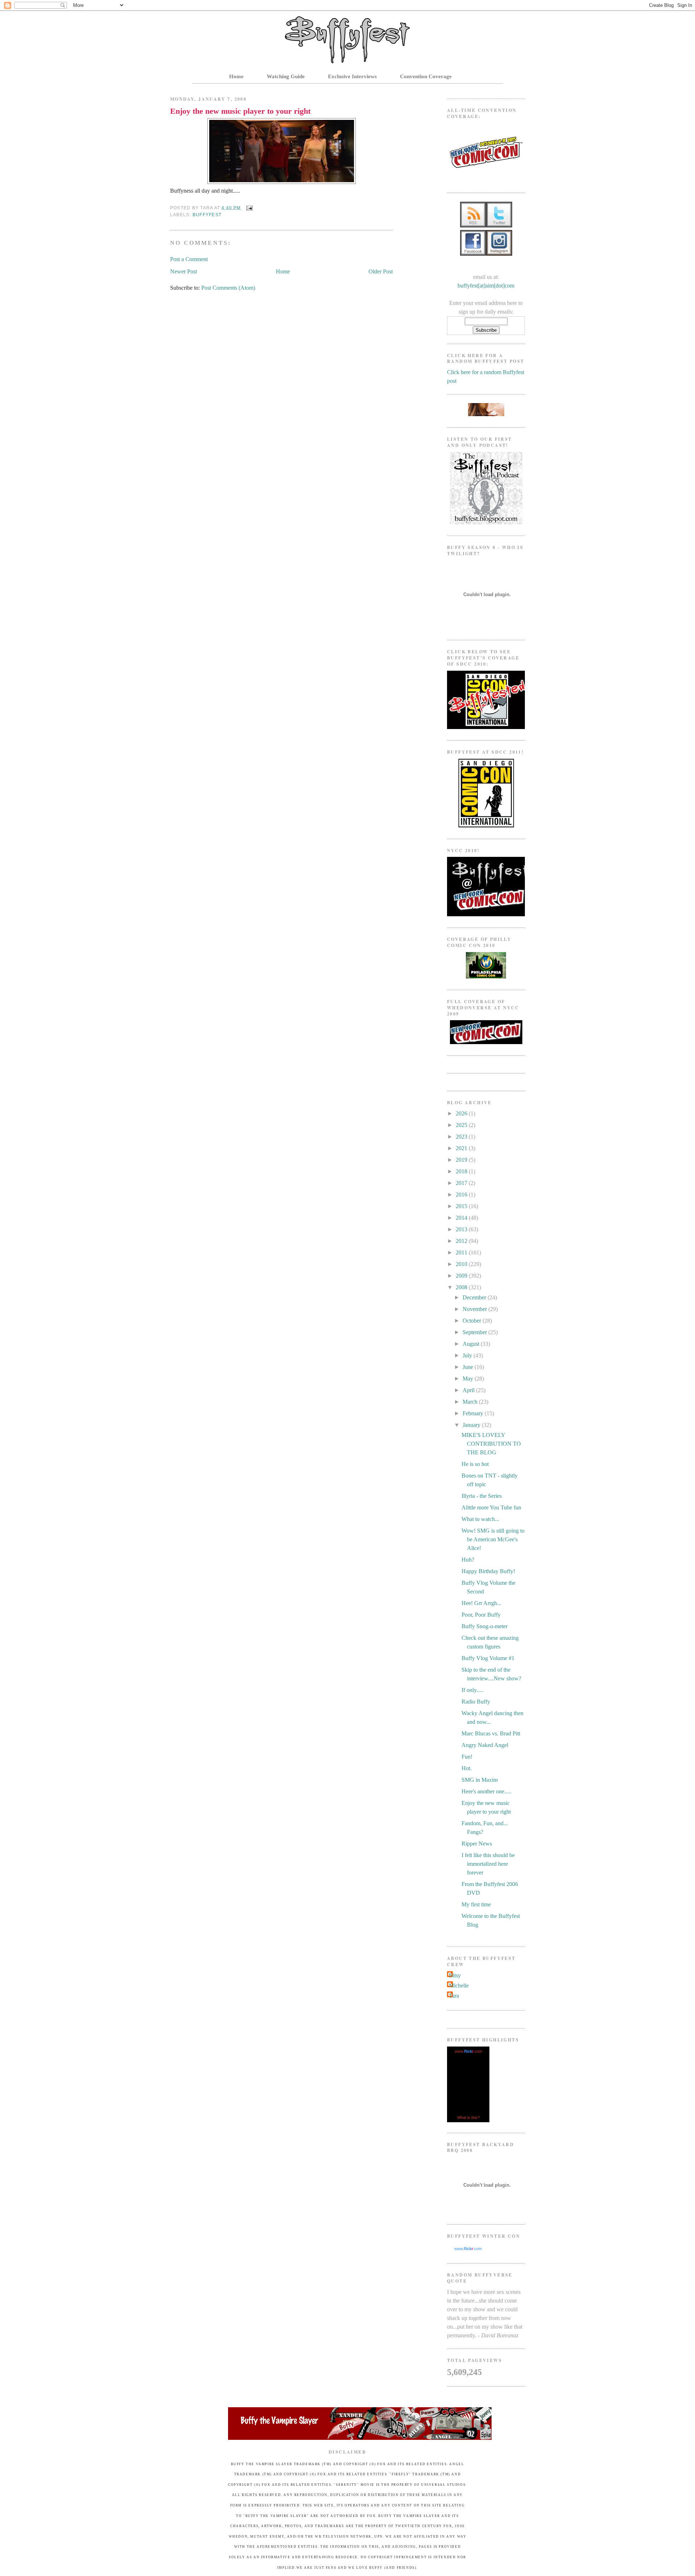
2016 (462, 1195)
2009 (462, 1276)
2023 (462, 1137)
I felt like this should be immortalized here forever (488, 1864)
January (472, 1425)
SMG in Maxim (480, 1780)
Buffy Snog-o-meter (485, 1626)
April (469, 1390)
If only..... (473, 1690)
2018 (462, 1171)
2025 (462, 1125)
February (474, 1413)
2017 (462, 1183)
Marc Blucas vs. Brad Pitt (491, 1733)
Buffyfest (207, 215)
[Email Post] (248, 208)
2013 (462, 1229)
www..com (468, 2051)
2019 (462, 1160)
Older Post (381, 271)
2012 (462, 1241)
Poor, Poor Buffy (481, 1615)
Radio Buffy (476, 1702)
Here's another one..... (486, 1791)
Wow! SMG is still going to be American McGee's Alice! (493, 1539)
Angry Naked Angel (485, 1745)
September (475, 1332)
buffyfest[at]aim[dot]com (486, 286)
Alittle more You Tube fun (491, 1507)
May (469, 1379)
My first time (476, 1904)
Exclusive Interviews (352, 76)
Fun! (467, 1757)
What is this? (468, 2118)
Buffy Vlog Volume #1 (488, 1658)
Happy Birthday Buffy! (488, 1571)
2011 (462, 1253)
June (469, 1367)
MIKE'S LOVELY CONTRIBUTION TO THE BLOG (491, 1444)
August (472, 1344)
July (468, 1355)
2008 (462, 1287)
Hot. (467, 1768)
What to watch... (480, 1519)
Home (236, 76)
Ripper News (477, 1844)
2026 (462, 1113)
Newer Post (184, 271)
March (471, 1402)
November (475, 1309)
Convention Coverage (426, 76)
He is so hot (475, 1464)
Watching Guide (286, 76)
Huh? (468, 1560)
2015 (462, 1206)
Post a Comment (189, 259)
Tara (454, 1996)
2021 (462, 1148)
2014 (462, 1218)
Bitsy (455, 1975)
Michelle (459, 1986)
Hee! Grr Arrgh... (481, 1603)
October (473, 1321)
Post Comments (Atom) (228, 288)
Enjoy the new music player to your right (240, 111)
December (475, 1297)
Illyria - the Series (482, 1496)
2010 (462, 1264)
